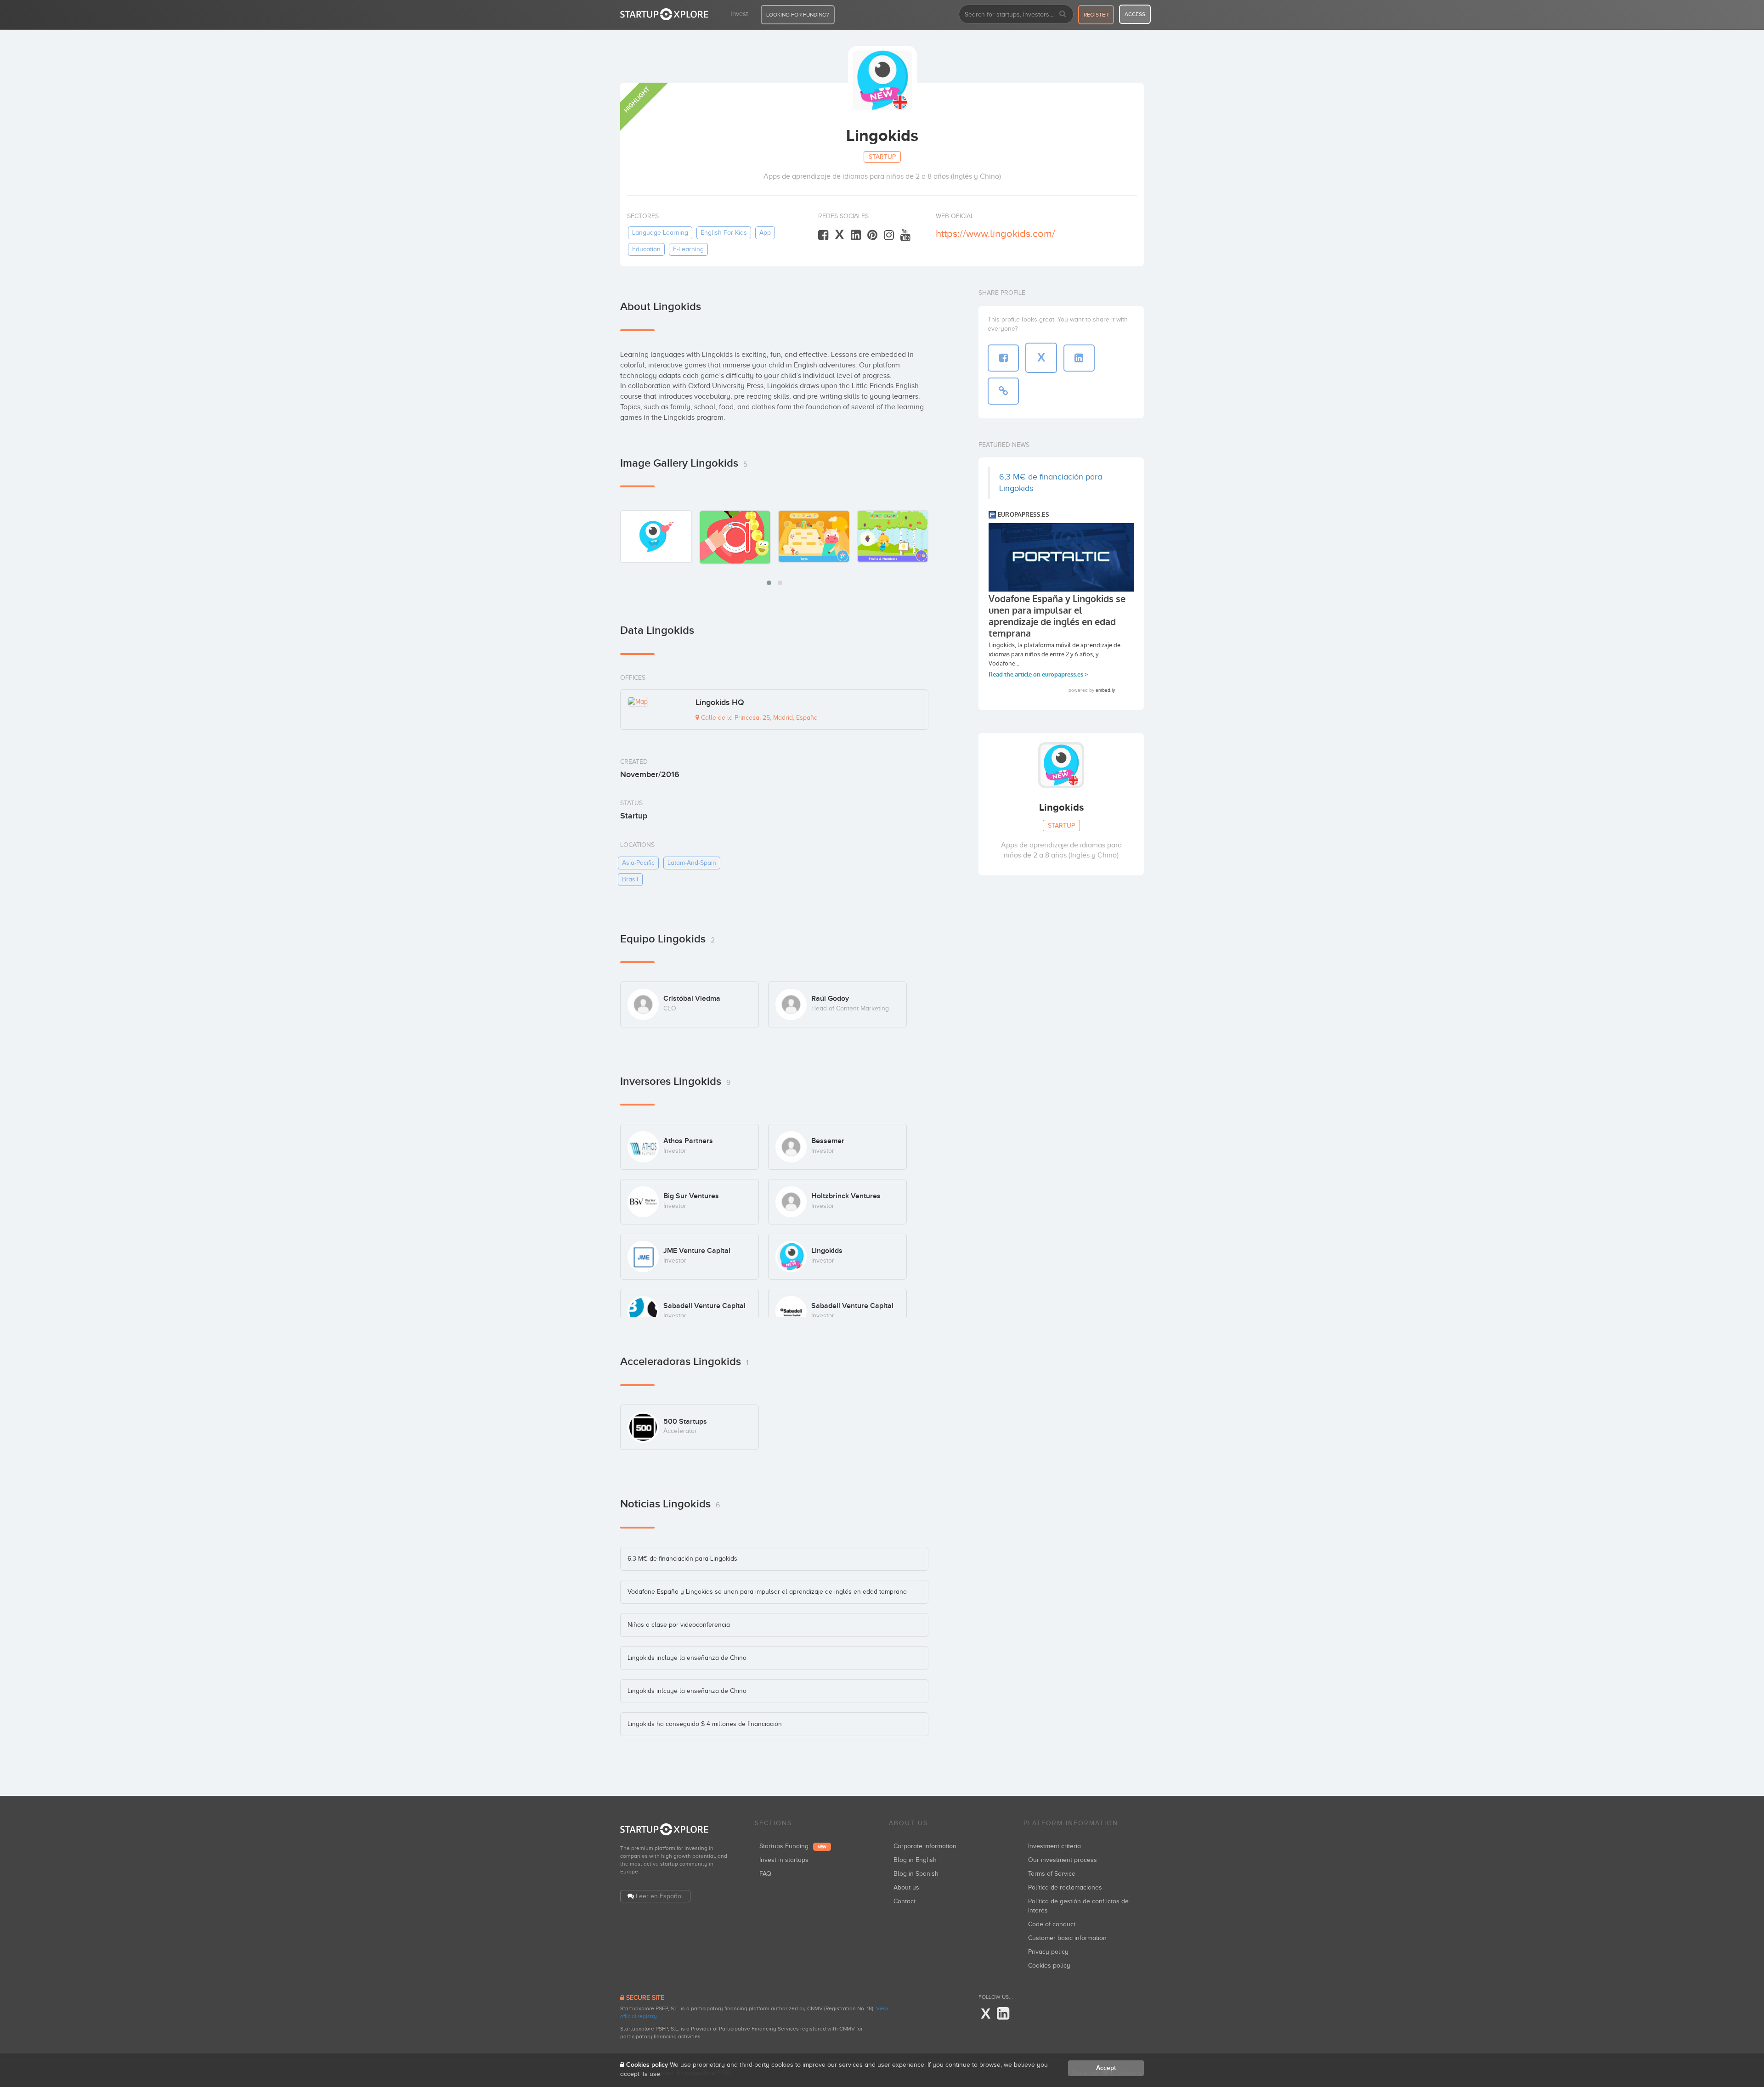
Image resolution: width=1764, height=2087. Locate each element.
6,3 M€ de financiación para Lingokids (682, 1559)
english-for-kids (724, 233)
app (765, 233)
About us (906, 1887)
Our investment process (1063, 1860)
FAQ (765, 1874)
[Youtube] (905, 235)
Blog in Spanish (916, 1874)
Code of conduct (1052, 1924)
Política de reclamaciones (1065, 1887)
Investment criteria (1054, 1846)
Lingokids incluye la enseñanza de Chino (687, 1658)
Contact (905, 1901)
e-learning (688, 249)
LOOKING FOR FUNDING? (798, 15)
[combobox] (1016, 14)
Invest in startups (784, 1860)
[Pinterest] (872, 235)
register (1096, 15)
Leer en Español (659, 1896)
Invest (739, 14)
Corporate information (925, 1846)
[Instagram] (889, 235)
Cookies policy (1049, 1966)
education (646, 249)
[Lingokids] (656, 536)
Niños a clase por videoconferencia (679, 1625)
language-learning (660, 233)
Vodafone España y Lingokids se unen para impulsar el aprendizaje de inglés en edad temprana (767, 1592)
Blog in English (915, 1860)
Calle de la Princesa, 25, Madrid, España (758, 718)
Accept (1106, 2068)
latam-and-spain (692, 863)
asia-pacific (638, 863)
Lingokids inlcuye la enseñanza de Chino (687, 1691)
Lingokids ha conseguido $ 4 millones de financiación (705, 1724)
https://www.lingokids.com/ (995, 234)
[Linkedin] (856, 235)
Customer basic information (1067, 1938)
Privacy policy (1048, 1952)
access (1135, 14)
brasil (630, 879)
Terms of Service (1052, 1874)
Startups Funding (793, 1846)
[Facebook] (823, 235)
